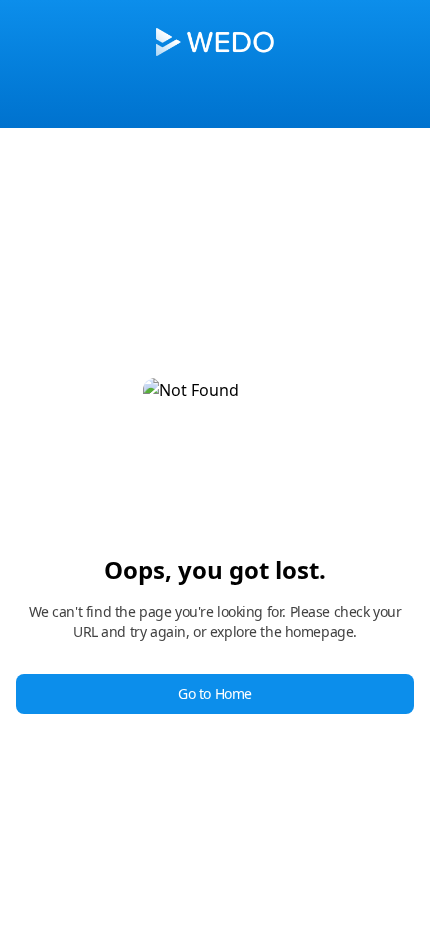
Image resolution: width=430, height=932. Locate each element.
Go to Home (215, 693)
